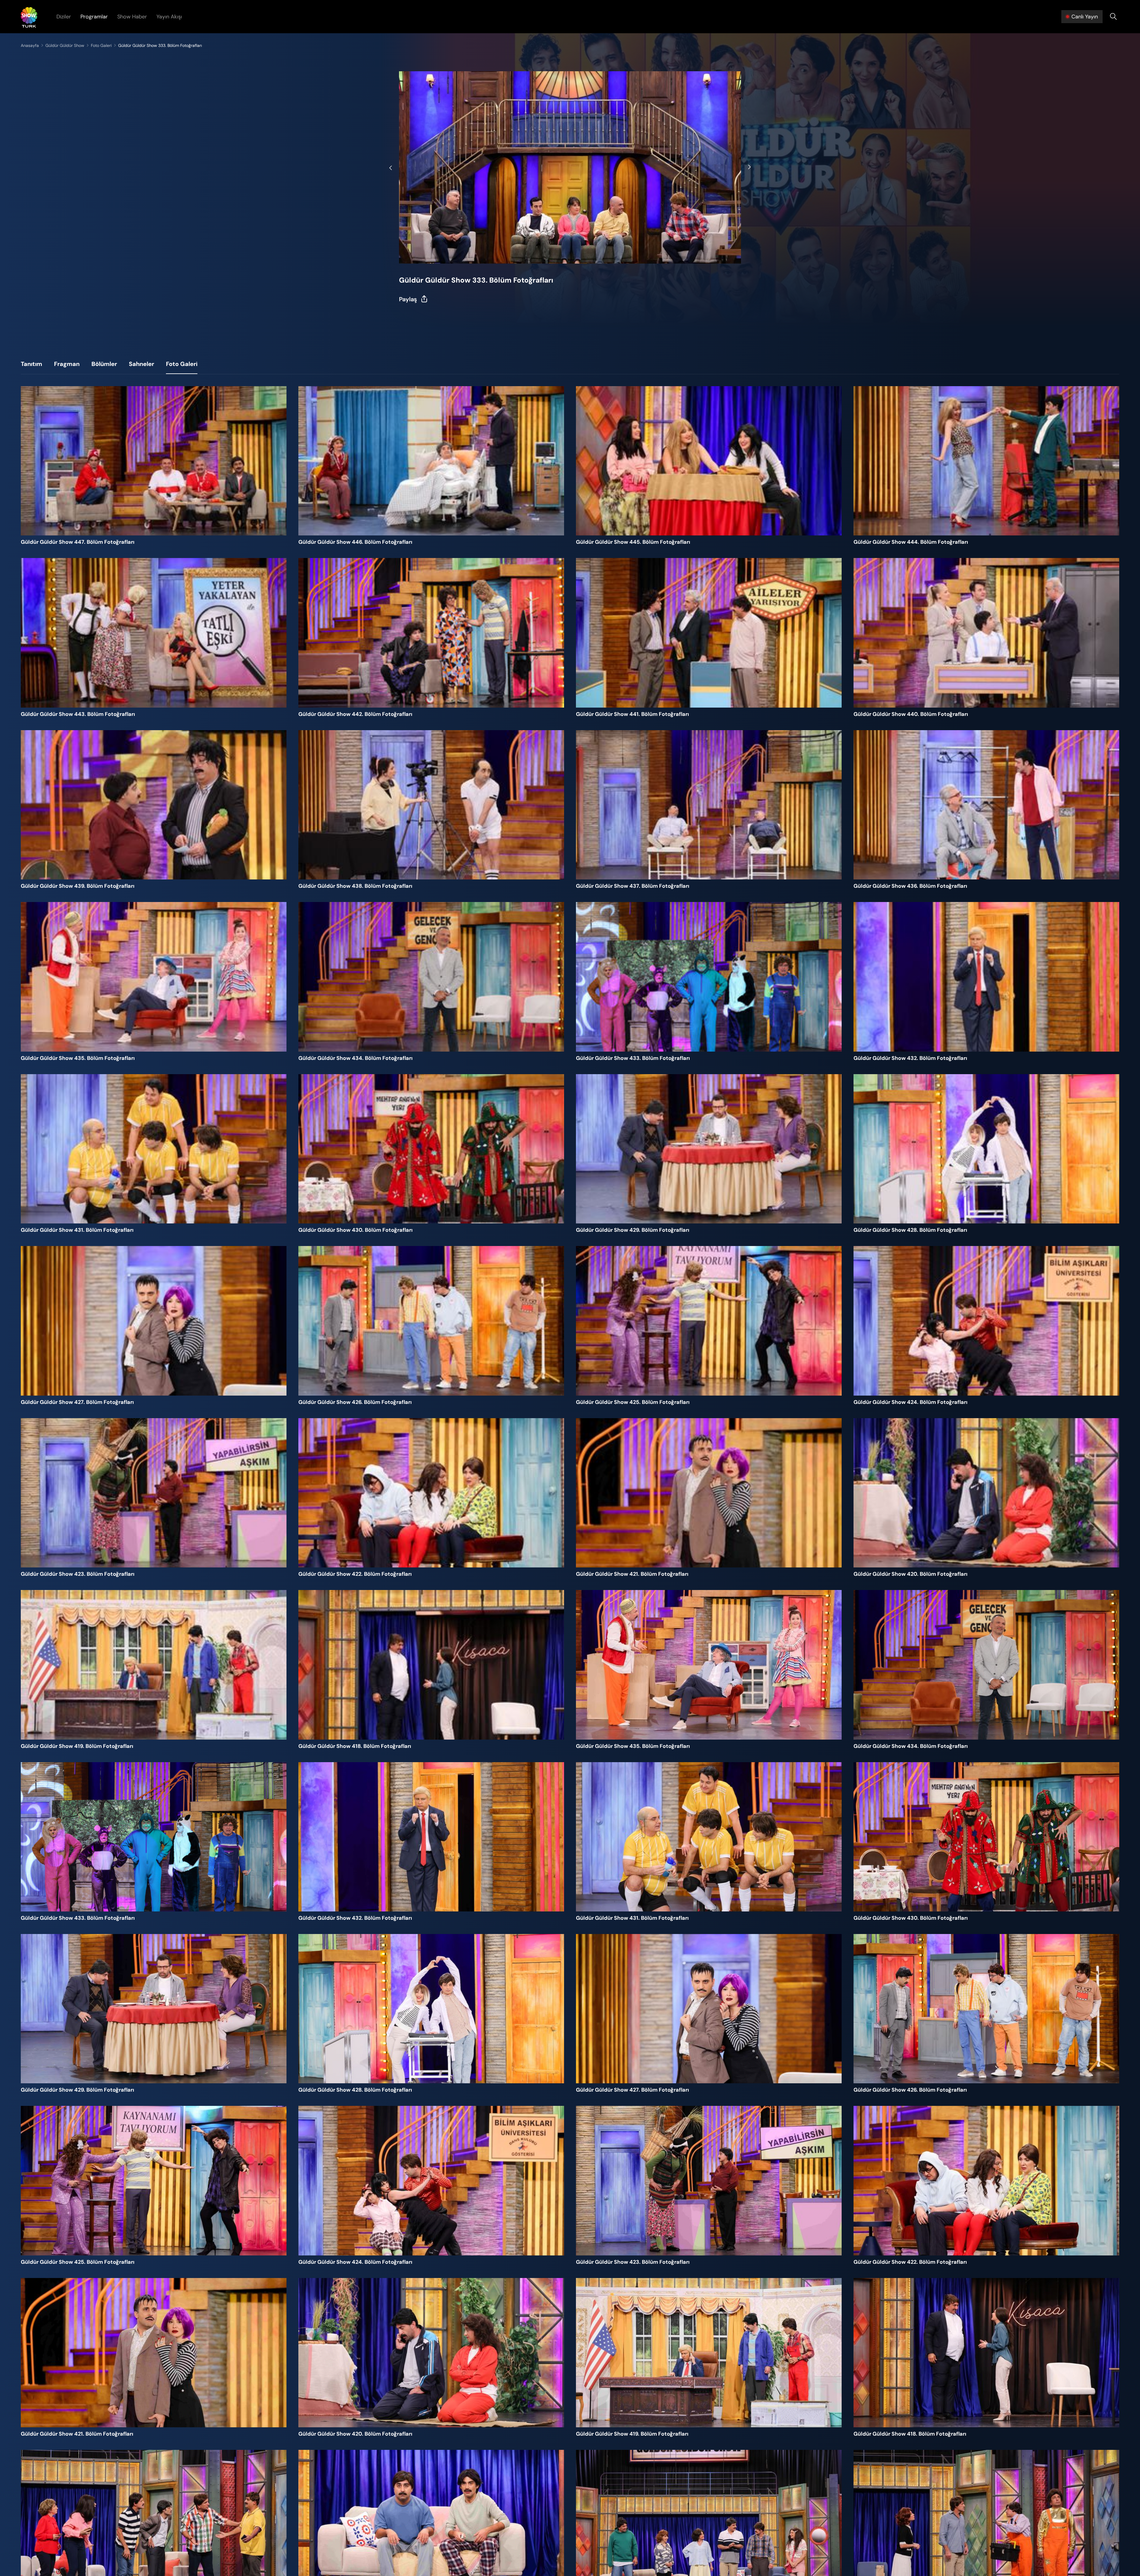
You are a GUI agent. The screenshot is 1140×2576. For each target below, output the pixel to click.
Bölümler (104, 364)
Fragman (67, 364)
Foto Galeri (101, 45)
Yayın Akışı (169, 17)
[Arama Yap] (1113, 17)
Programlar (94, 17)
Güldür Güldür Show (65, 45)
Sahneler (141, 364)
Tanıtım (31, 364)
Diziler (64, 17)
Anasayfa (30, 45)
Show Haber (132, 17)
